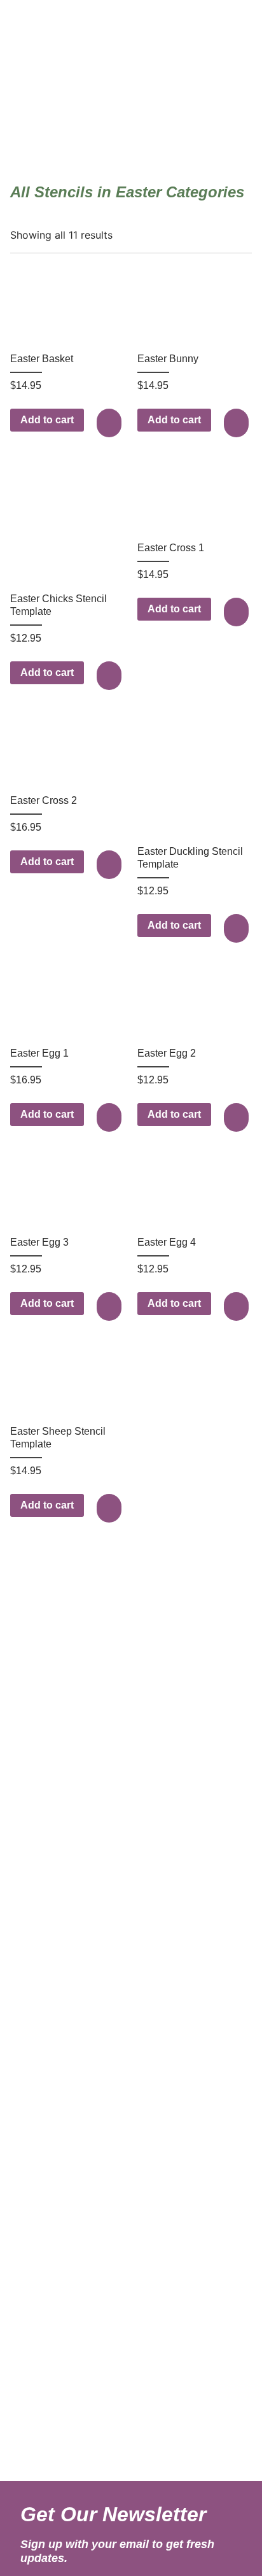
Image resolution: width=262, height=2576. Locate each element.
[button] (111, 423)
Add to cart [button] (47, 420)
